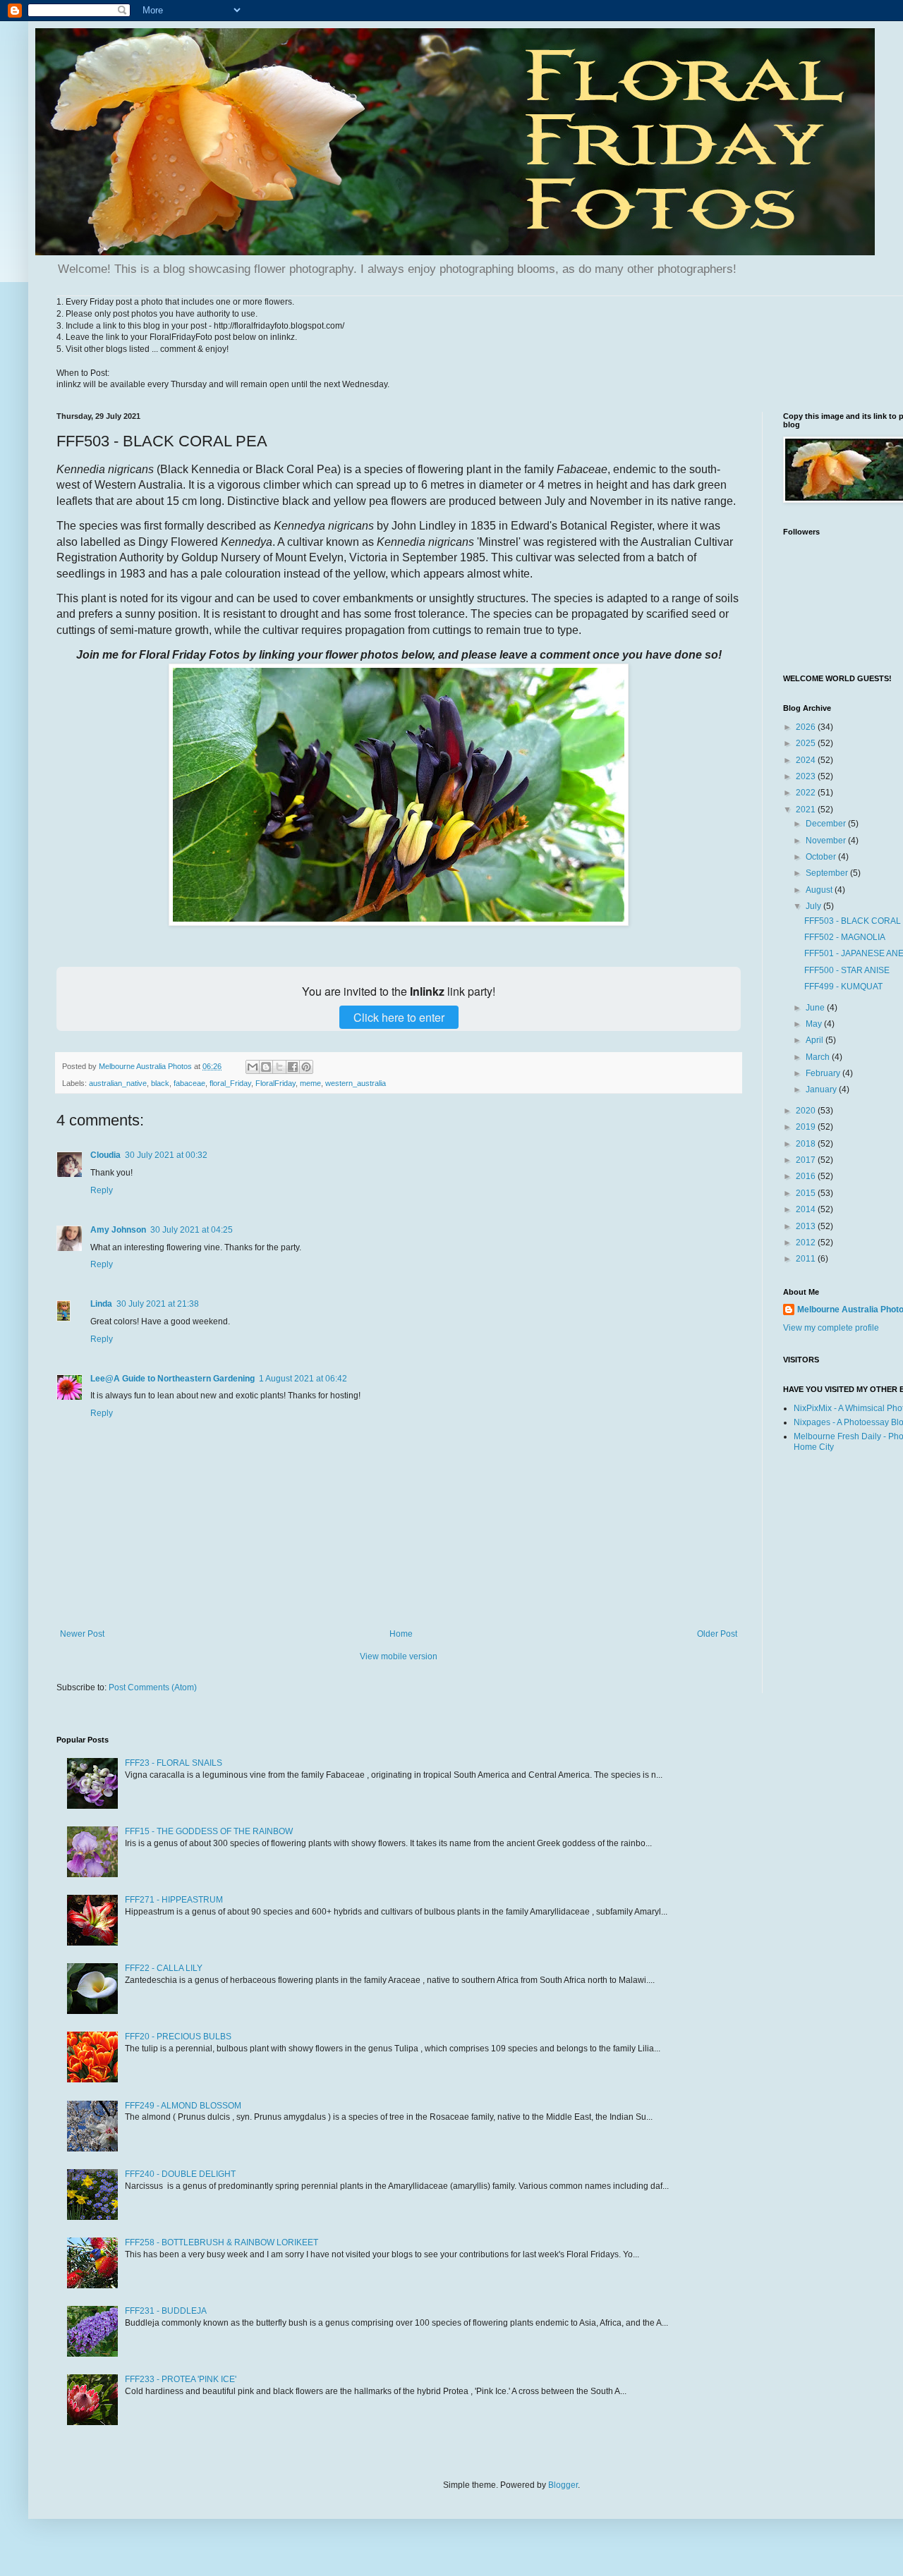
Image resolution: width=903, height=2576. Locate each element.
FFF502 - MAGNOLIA (845, 937)
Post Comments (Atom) (153, 1687)
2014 (807, 1209)
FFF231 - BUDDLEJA (166, 2311)
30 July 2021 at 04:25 (192, 1230)
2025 (807, 743)
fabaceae (189, 1083)
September (828, 873)
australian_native (118, 1083)
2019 (807, 1127)
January (822, 1089)
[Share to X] (279, 1067)
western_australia (356, 1083)
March (819, 1057)
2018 (807, 1144)
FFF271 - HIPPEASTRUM (174, 1900)
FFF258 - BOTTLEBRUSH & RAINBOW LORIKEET (222, 2242)
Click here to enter (399, 1017)
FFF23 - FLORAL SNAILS (174, 1763)
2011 (807, 1259)
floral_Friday (230, 1083)
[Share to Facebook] (293, 1067)
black (160, 1083)
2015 (807, 1193)
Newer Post (82, 1634)
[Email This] (253, 1067)
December (827, 824)
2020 (807, 1111)
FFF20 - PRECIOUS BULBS (178, 2037)
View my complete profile (831, 1328)
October (822, 857)
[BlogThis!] (266, 1067)
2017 (807, 1160)
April (816, 1040)
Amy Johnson (118, 1230)
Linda (101, 1304)
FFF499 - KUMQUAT (843, 987)
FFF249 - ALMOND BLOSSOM (183, 2106)
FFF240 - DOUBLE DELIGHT (180, 2174)
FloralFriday (275, 1083)
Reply (102, 1190)
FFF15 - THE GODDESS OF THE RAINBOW (209, 1831)
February (824, 1073)
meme (310, 1083)
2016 (807, 1176)
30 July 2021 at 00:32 (166, 1155)
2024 (807, 760)
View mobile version (399, 1656)
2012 (807, 1243)
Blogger (563, 2485)
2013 (807, 1226)
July (814, 906)
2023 (807, 776)
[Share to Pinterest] (306, 1067)
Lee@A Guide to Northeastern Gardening (172, 1379)
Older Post (717, 1634)
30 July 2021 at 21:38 (158, 1304)
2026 (807, 727)
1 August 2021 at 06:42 (303, 1379)
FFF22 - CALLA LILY (164, 1968)
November (827, 841)
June (816, 1008)
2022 (807, 793)
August (820, 890)
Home (401, 1634)
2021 (807, 810)
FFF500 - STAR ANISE (847, 970)
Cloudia (105, 1155)
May (815, 1024)
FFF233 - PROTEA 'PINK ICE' (181, 2379)
